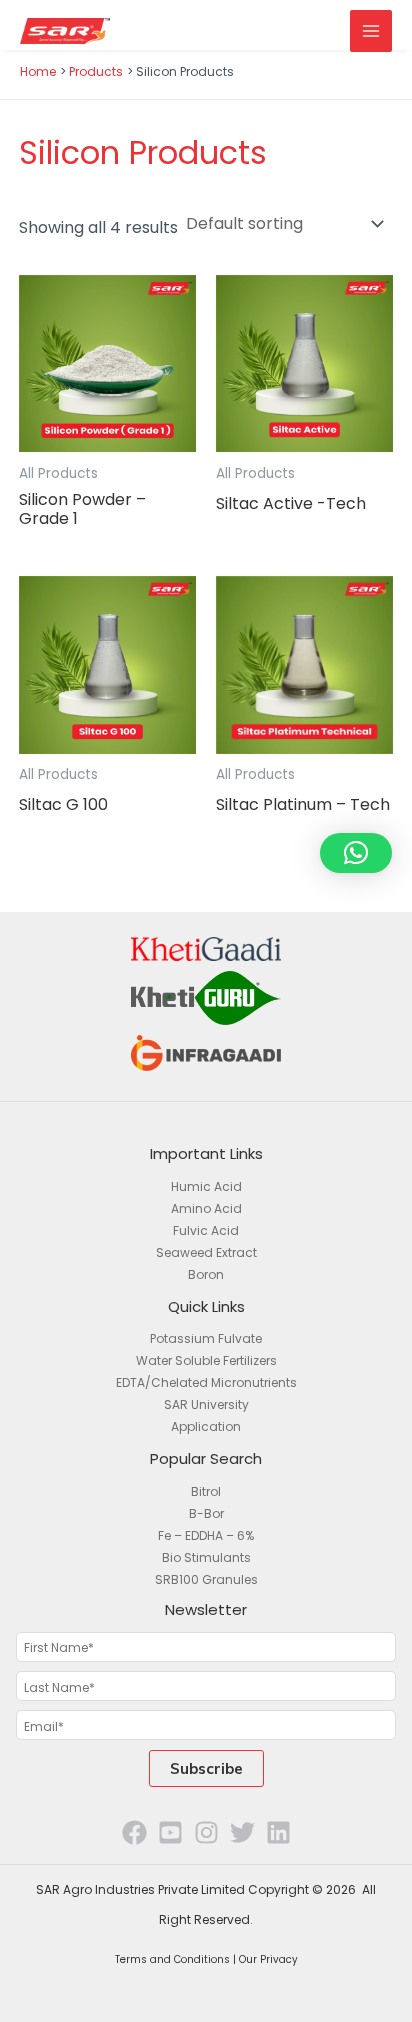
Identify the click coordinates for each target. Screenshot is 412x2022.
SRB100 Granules (206, 1579)
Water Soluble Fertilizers (206, 1360)
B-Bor (206, 1513)
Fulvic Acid (206, 1230)
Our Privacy (268, 1959)
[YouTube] (170, 1832)
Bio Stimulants (206, 1557)
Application (206, 1426)
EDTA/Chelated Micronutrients (206, 1382)
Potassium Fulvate (206, 1338)
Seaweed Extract (206, 1252)
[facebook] (134, 1832)
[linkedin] (278, 1832)
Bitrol (206, 1491)
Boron (206, 1274)
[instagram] (206, 1832)
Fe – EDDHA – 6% (206, 1535)
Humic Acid (206, 1186)
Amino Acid (206, 1208)
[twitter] (242, 1832)
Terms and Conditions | (177, 1959)
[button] (356, 853)
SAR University (206, 1404)
